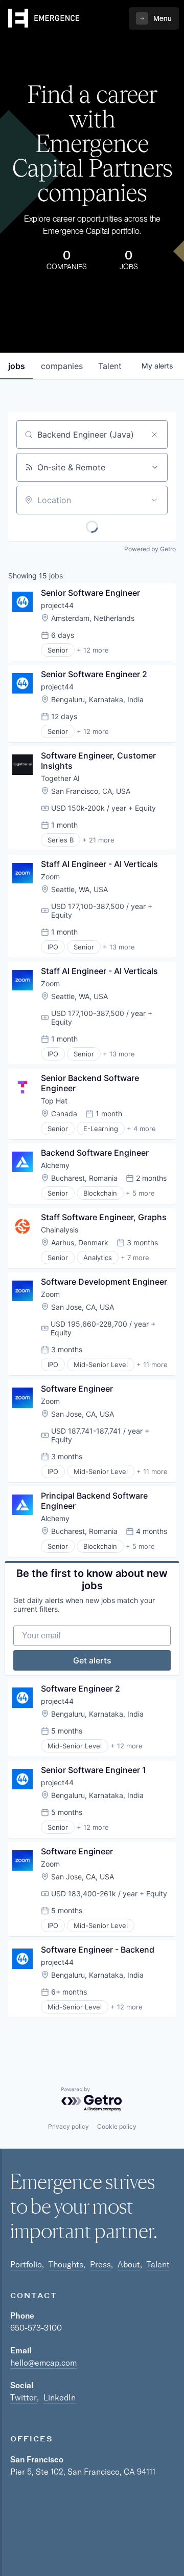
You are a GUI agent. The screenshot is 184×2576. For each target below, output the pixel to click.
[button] (154, 18)
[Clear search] (154, 435)
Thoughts (66, 2264)
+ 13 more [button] (119, 947)
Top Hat (54, 1101)
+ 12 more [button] (93, 650)
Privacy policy (68, 2126)
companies (62, 366)
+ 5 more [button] (140, 1193)
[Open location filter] (154, 500)
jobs (17, 366)
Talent (158, 2264)
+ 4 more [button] (141, 1129)
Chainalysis (60, 1230)
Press (100, 2264)
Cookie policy (117, 2126)
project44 (57, 605)
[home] (44, 18)
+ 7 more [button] (135, 1258)
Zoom (50, 876)
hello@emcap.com (43, 2363)
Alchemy (55, 1165)
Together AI (60, 778)
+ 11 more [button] (152, 1365)
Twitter (24, 2397)
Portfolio (26, 2264)
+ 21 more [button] (98, 840)
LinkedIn (60, 2397)
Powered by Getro (150, 549)
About (129, 2264)
